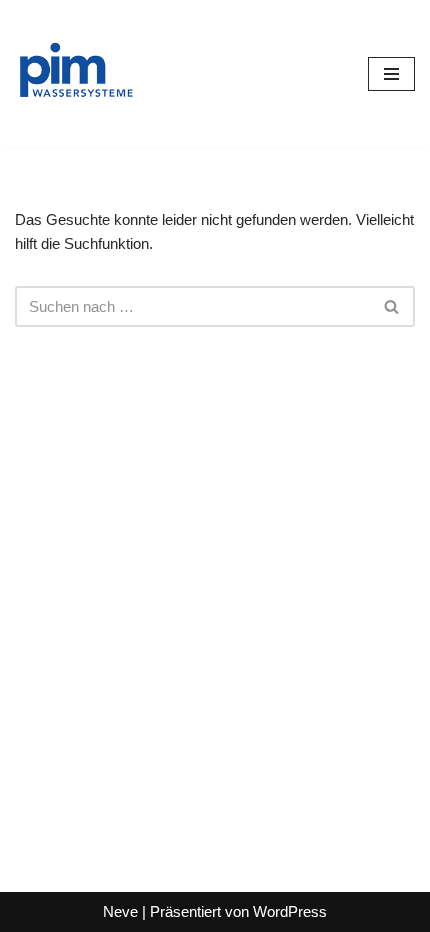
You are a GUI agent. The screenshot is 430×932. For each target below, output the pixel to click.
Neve (120, 911)
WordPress (290, 911)
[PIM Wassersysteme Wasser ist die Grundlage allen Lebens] (75, 74)
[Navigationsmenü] (391, 74)
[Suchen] (392, 306)
